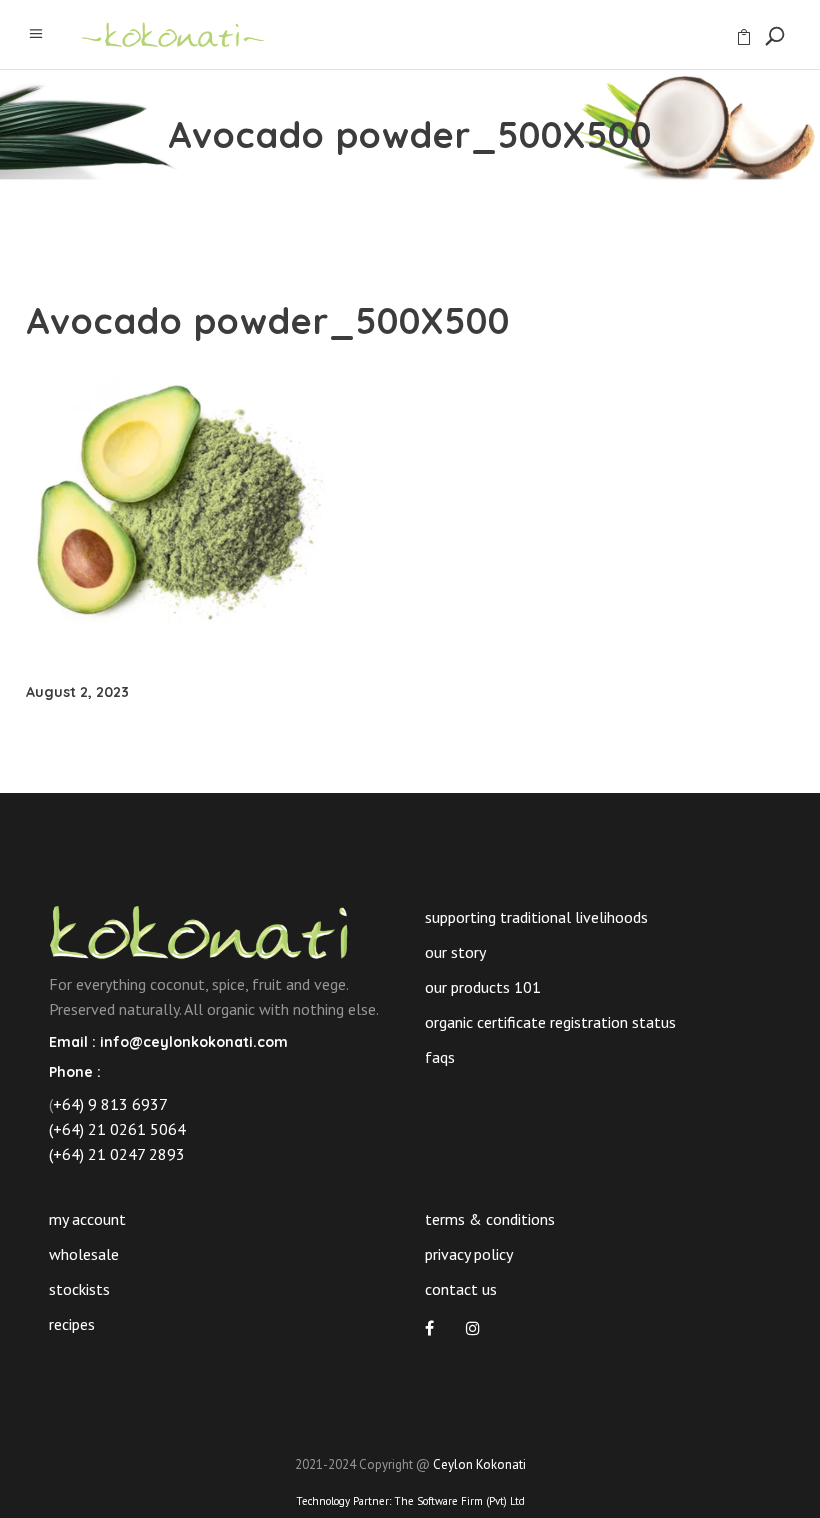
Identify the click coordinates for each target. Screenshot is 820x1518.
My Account (87, 1219)
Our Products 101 (483, 987)
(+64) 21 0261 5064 (117, 1129)
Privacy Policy (469, 1254)
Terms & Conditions (490, 1219)
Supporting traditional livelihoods (536, 917)
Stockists (79, 1289)
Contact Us (461, 1289)
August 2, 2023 (77, 692)
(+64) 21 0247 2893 (117, 1154)
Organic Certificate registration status (550, 1022)
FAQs (440, 1057)
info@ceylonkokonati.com (194, 1042)
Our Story (455, 952)
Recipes (72, 1324)
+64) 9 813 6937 (110, 1104)
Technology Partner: (410, 1501)
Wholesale (84, 1254)
